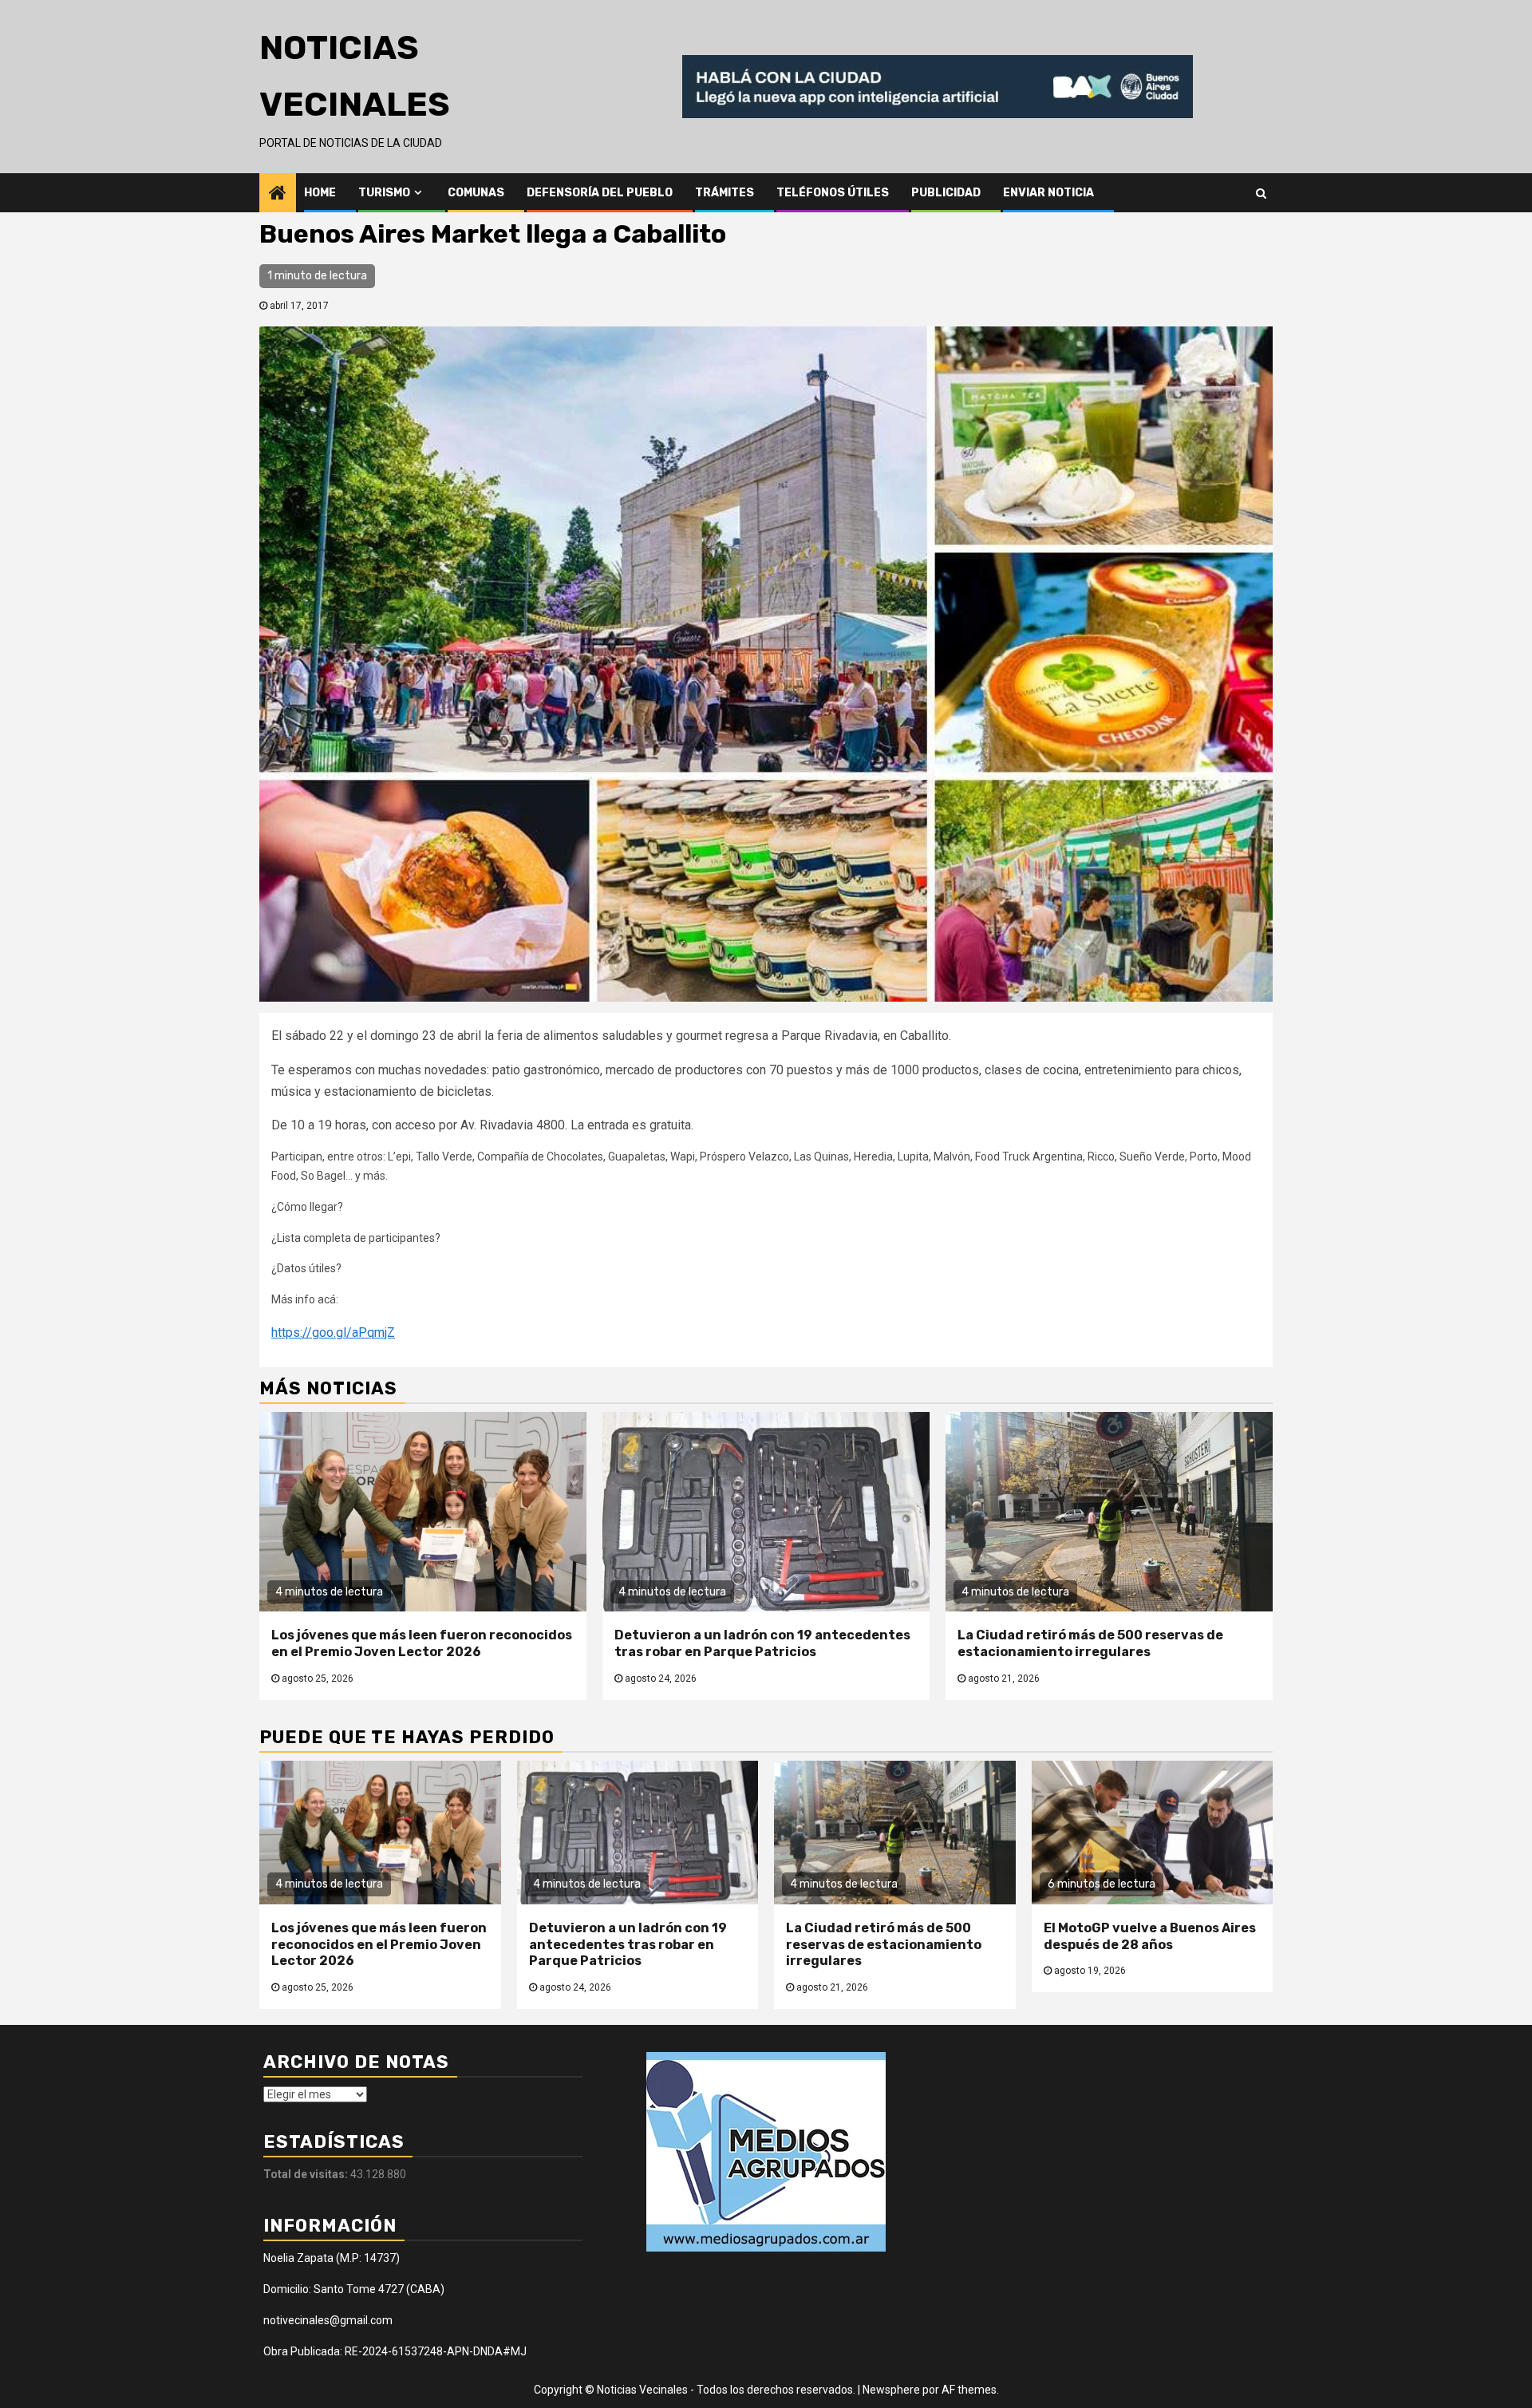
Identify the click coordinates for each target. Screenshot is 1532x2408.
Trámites (725, 193)
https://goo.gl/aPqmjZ (333, 1333)
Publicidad (946, 193)
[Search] (1261, 192)
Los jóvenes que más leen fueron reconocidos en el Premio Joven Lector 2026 (422, 1643)
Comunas (476, 193)
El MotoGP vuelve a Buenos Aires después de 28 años (1150, 1936)
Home (320, 193)
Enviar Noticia (1048, 193)
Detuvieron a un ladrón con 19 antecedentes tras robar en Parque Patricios (762, 1643)
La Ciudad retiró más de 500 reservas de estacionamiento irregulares (1090, 1643)
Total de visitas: (307, 2174)
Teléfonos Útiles (833, 193)
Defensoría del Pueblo (600, 193)
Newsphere (891, 2390)
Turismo (384, 193)
